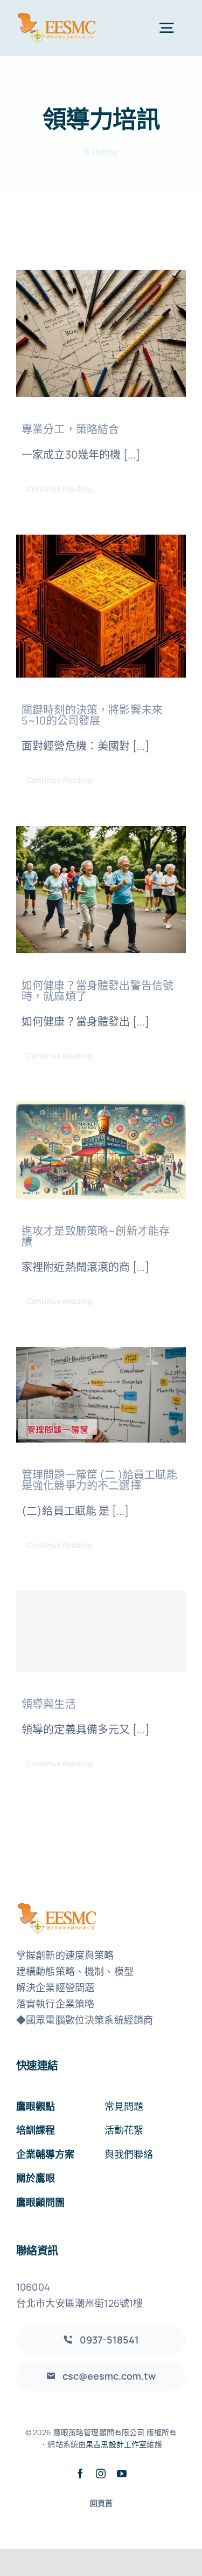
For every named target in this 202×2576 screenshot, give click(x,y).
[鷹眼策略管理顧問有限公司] (57, 16)
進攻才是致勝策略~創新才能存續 (96, 1236)
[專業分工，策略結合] (101, 333)
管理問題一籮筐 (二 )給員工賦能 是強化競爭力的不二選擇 (99, 1480)
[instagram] (101, 2473)
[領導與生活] (101, 1631)
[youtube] (122, 2473)
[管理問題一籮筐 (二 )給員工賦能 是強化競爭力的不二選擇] (101, 1395)
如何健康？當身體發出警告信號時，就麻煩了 (97, 991)
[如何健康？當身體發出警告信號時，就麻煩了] (101, 890)
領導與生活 (49, 1704)
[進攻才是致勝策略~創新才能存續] (101, 1150)
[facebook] (80, 2473)
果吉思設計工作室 (116, 2444)
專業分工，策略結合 (70, 429)
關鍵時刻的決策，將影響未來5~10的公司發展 (92, 715)
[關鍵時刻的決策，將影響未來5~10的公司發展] (101, 606)
